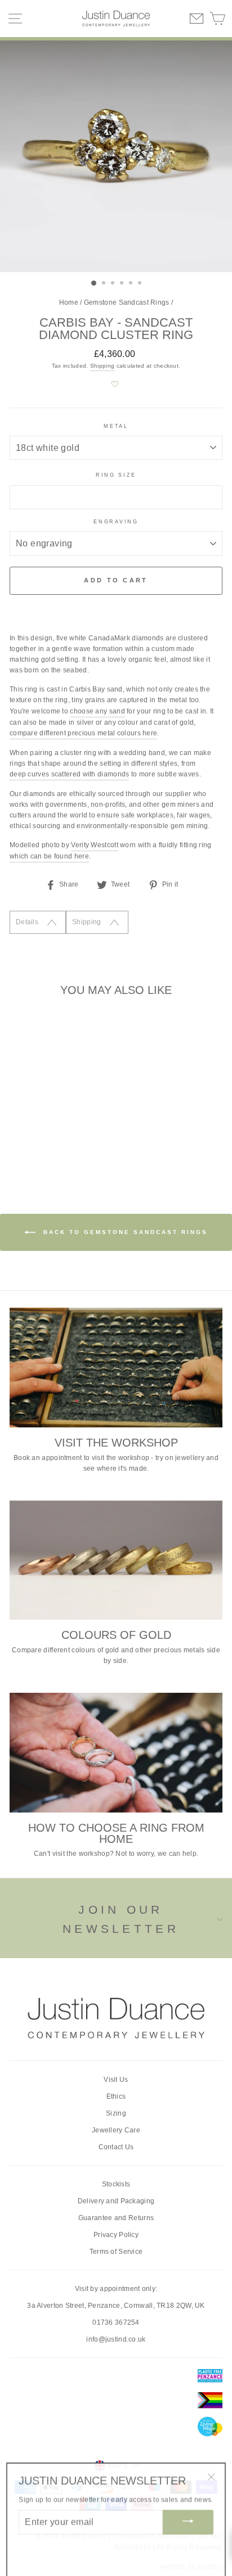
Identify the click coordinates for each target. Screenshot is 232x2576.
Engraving (116, 522)
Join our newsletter (121, 1919)
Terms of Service (116, 2252)
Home (69, 302)
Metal (116, 426)
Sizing (116, 2113)
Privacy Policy (116, 2235)
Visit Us (116, 2080)
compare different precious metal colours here (83, 733)
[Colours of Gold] (116, 1560)
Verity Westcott (94, 845)
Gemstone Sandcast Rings (127, 302)
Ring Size (116, 475)
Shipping (102, 366)
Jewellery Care (116, 2130)
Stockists (116, 2184)
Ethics (116, 2096)
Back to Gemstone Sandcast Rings (124, 1232)
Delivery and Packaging (116, 2201)
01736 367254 (116, 2322)
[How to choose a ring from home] (116, 1753)
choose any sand (97, 711)
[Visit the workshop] (116, 1368)
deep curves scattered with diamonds (69, 774)
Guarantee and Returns (116, 2218)
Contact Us (116, 2147)
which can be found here (49, 856)
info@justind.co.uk (116, 2339)
